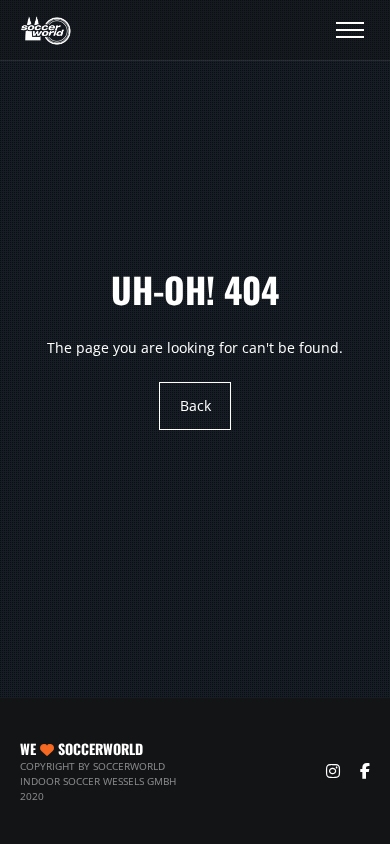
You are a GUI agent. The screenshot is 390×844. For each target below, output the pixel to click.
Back (195, 405)
